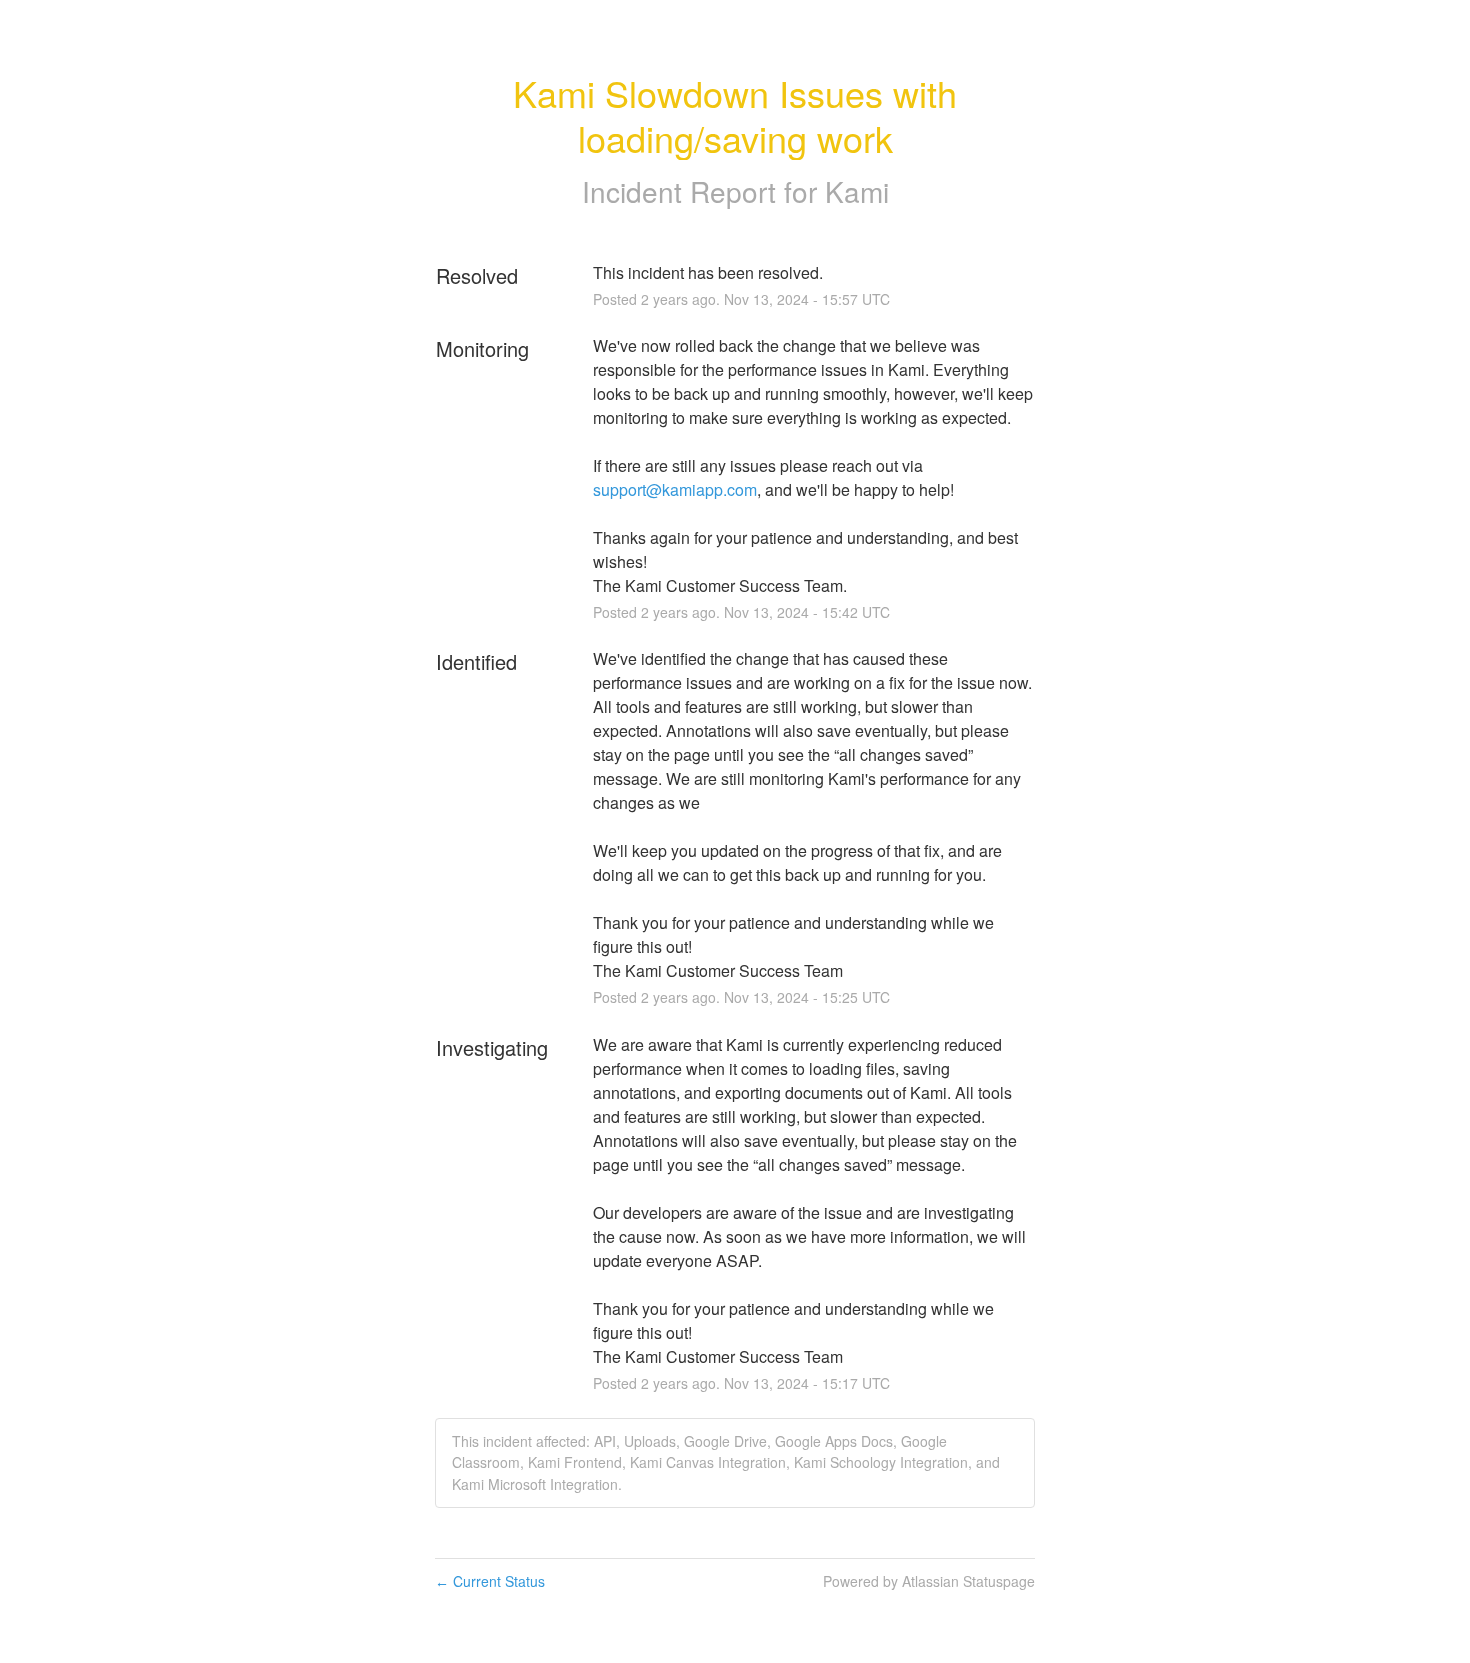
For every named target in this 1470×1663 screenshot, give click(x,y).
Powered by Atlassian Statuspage (929, 1581)
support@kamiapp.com (675, 489)
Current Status (490, 1581)
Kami (857, 191)
